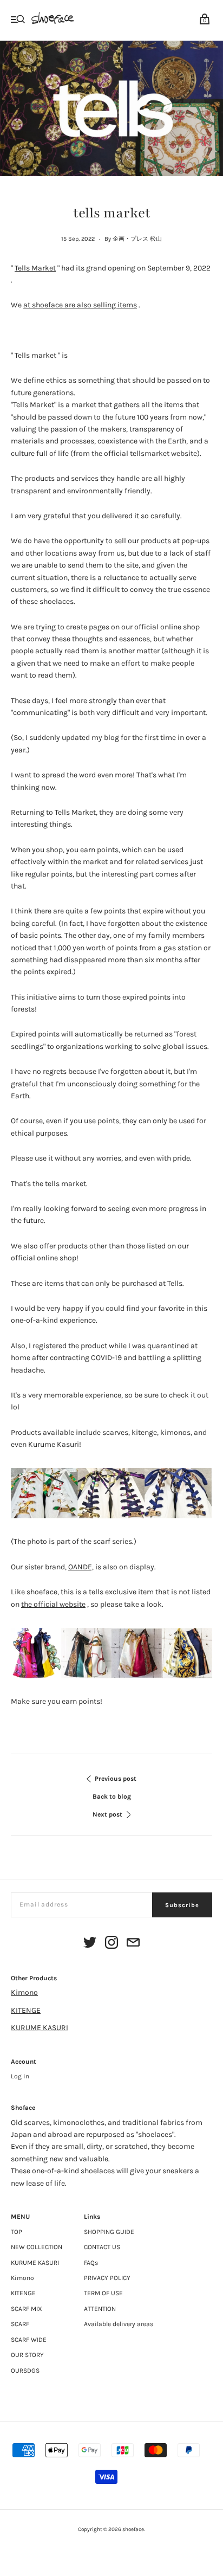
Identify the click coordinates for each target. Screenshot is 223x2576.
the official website (53, 1604)
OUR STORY (27, 2355)
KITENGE (26, 2010)
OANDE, (81, 1567)
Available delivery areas (119, 2324)
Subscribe (182, 1905)
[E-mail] (133, 1944)
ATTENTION (100, 2309)
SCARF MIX (27, 2309)
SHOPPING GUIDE (109, 2232)
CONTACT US (102, 2247)
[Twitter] (90, 1944)
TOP (17, 2232)
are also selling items (80, 305)
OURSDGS (25, 2371)
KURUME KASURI (40, 2028)
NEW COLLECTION (37, 2247)
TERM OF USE (103, 2293)
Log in (20, 2076)
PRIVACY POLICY (107, 2278)
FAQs (91, 2263)
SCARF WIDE (29, 2340)
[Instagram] (111, 1944)
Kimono (24, 1992)
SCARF (20, 2324)
